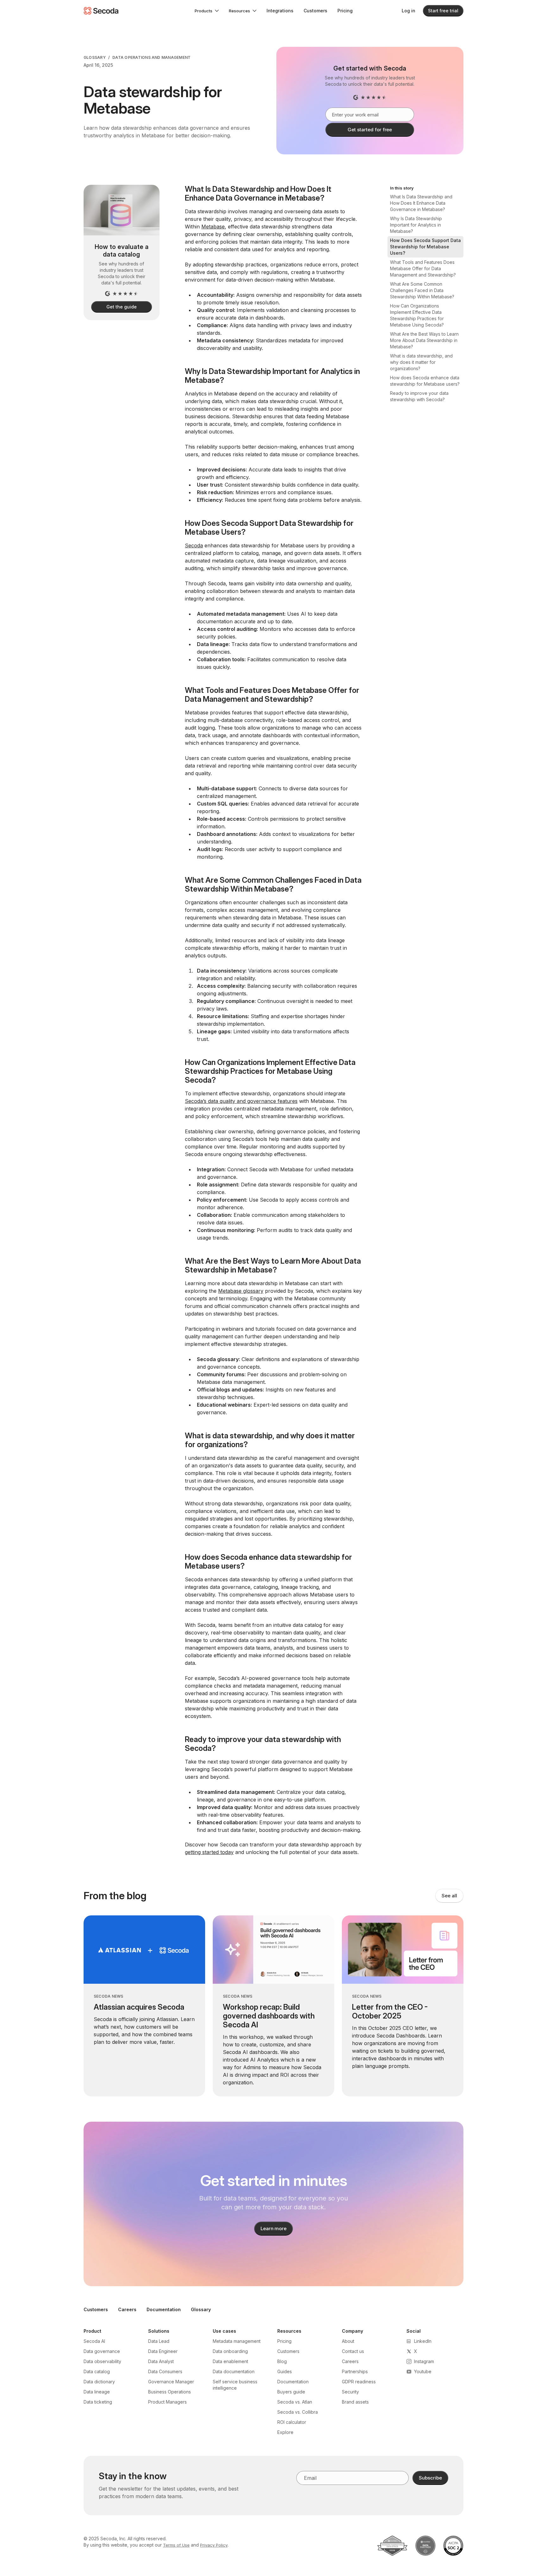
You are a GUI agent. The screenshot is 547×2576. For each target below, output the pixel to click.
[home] (101, 11)
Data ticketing (98, 2402)
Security (350, 2392)
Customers (315, 11)
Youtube (423, 2371)
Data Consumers (165, 2371)
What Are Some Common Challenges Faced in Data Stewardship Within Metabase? (422, 290)
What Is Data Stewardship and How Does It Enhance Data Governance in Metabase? (421, 203)
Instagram (424, 2361)
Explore (285, 2432)
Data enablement (230, 2361)
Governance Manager (171, 2382)
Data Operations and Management (151, 57)
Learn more (274, 2228)
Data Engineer (163, 2351)
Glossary (95, 57)
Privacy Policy (214, 2545)
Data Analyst (161, 2361)
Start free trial (443, 11)
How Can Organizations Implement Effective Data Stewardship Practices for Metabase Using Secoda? (417, 315)
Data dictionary (99, 2382)
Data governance (102, 2351)
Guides (285, 2371)
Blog (282, 2361)
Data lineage (97, 2392)
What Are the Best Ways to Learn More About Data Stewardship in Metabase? (424, 340)
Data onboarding (230, 2351)
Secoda (194, 545)
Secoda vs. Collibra (298, 2412)
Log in (409, 11)
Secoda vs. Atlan (295, 2402)
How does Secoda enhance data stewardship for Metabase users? (425, 381)
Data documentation (234, 2371)
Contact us (353, 2351)
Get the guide (121, 307)
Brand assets (355, 2402)
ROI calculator (292, 2422)
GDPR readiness (359, 2382)
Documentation (164, 2309)
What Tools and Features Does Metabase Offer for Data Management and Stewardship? (423, 268)
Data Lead (159, 2341)
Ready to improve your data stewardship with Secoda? (419, 396)
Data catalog (97, 2371)
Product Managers (167, 2402)
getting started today (209, 1852)
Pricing (345, 11)
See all (449, 1896)
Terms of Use (176, 2545)
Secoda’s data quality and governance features (241, 1101)
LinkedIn (423, 2341)
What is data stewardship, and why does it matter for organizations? (421, 362)
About (348, 2341)
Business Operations (170, 2392)
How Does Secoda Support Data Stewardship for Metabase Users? (425, 247)
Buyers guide (291, 2392)
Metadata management (237, 2341)
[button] (207, 11)
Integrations (280, 11)
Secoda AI (94, 2341)
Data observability (102, 2361)
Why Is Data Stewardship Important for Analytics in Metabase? (416, 225)
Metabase (213, 227)
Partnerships (355, 2371)
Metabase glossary (241, 1291)
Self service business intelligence (235, 2385)
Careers (127, 2309)
